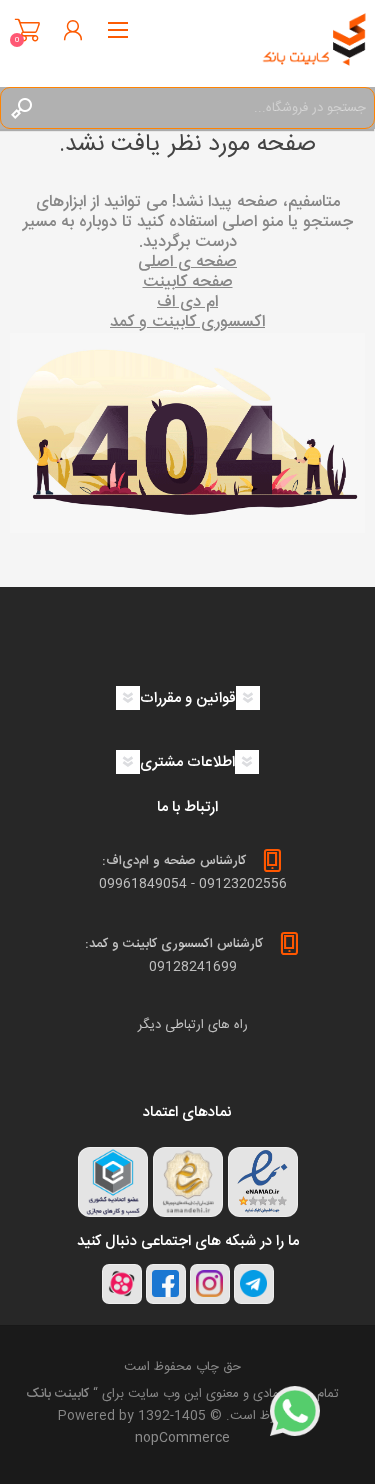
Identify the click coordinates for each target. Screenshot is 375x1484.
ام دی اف (187, 302)
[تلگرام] (254, 1284)
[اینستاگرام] (210, 1284)
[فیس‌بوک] (166, 1284)
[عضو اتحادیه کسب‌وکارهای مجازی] (113, 1182)
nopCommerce (182, 1438)
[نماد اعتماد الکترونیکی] (263, 1182)
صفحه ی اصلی (187, 262)
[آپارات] (122, 1284)
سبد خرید (27, 30)
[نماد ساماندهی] (188, 1182)
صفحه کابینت (188, 282)
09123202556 (243, 884)
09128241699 (193, 967)
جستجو (21, 108)
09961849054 (143, 884)
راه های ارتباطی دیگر (193, 1025)
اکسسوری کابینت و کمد (187, 322)
